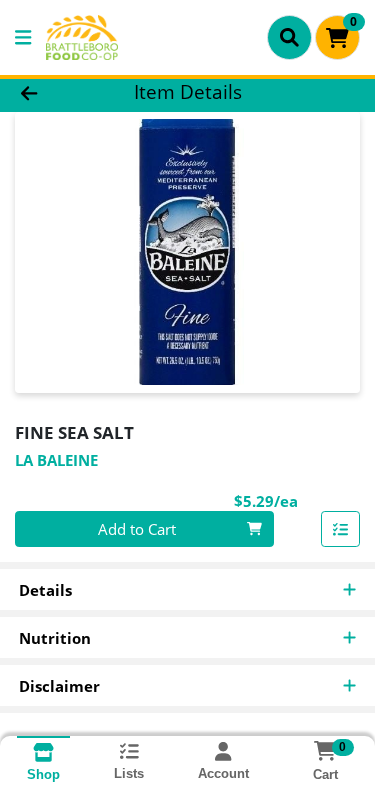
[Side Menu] (23, 37)
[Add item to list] (341, 529)
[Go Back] (58, 92)
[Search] (289, 37)
